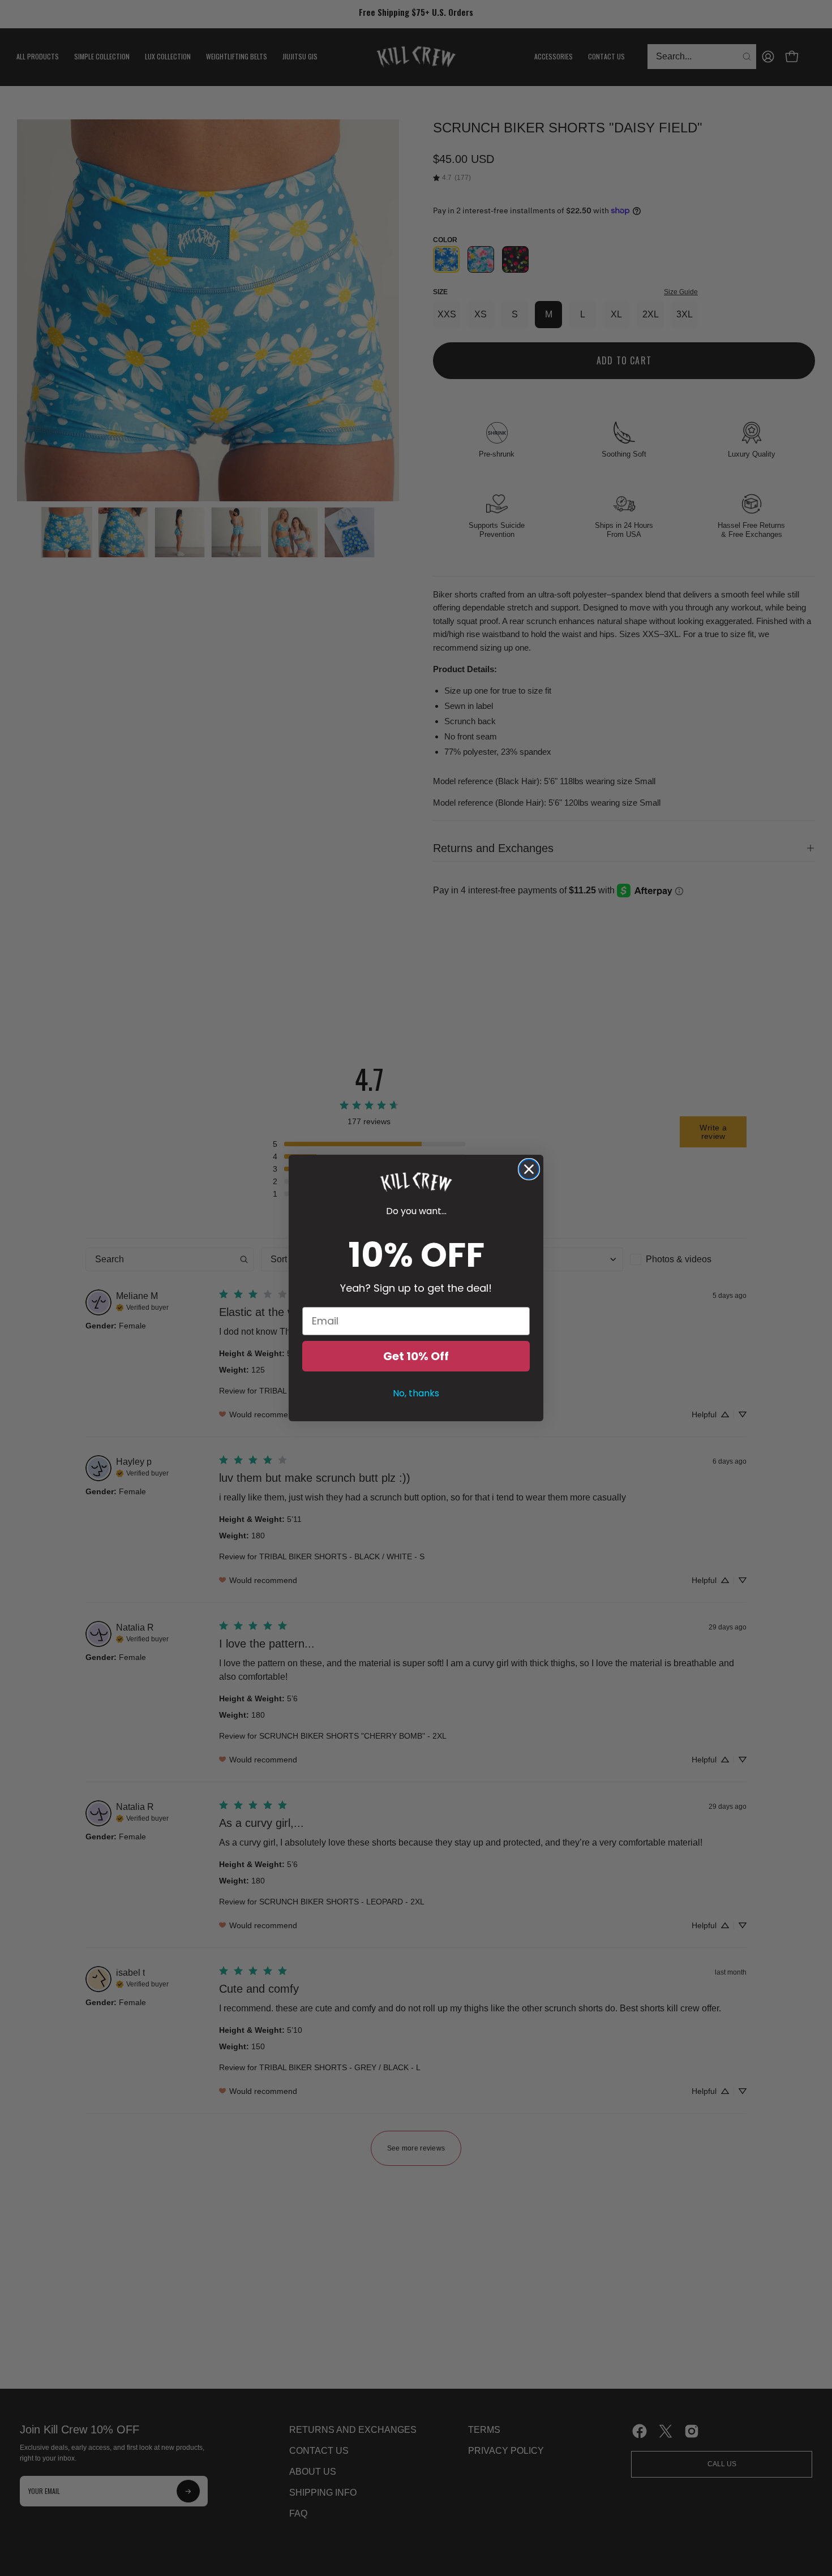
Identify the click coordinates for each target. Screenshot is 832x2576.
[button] (416, 1182)
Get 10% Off (416, 1356)
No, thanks (416, 1393)
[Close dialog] (529, 1169)
